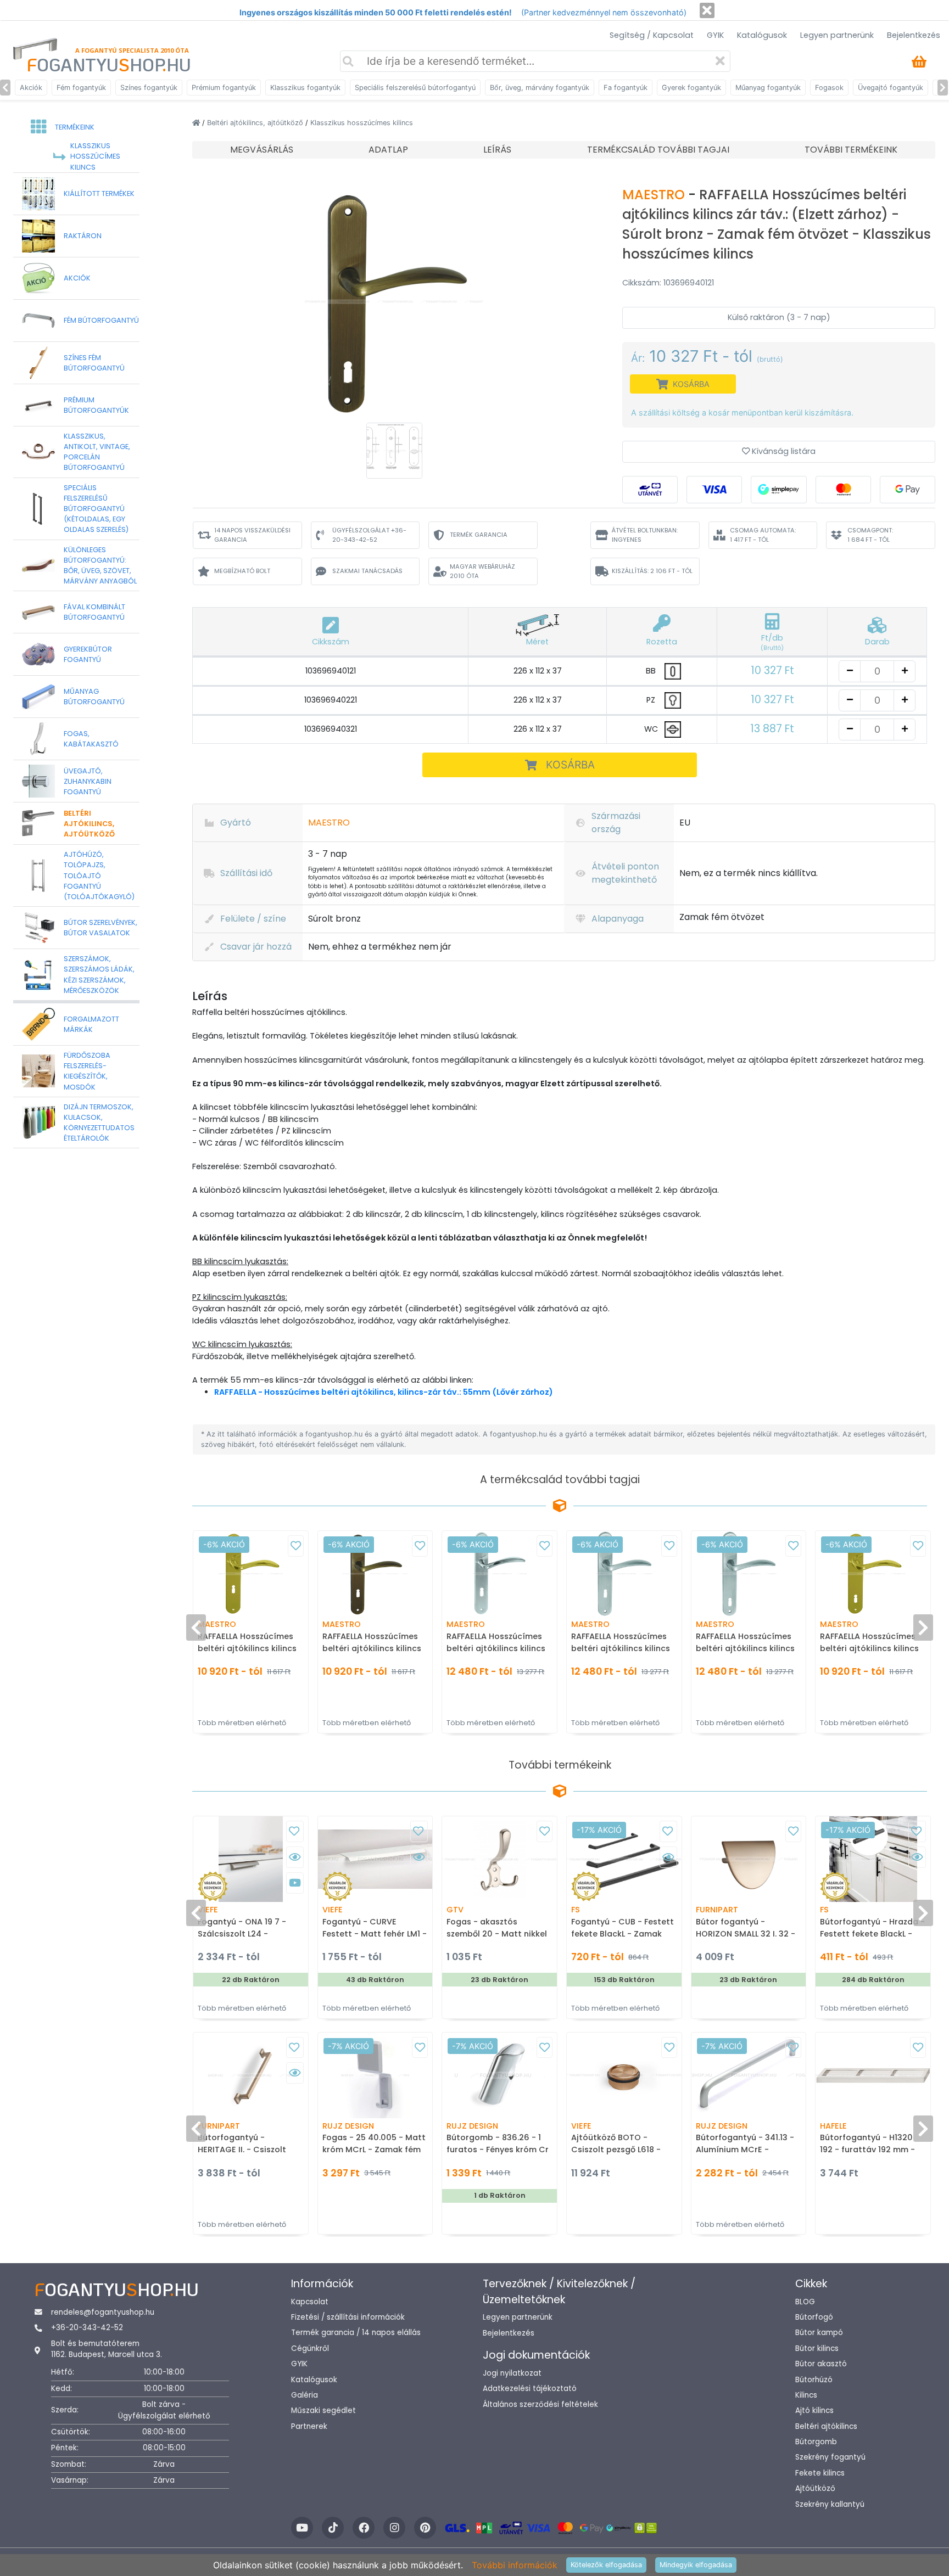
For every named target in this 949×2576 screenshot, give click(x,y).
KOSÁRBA (570, 765)
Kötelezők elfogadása (606, 2565)
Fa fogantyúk (626, 88)
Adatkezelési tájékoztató (530, 2389)
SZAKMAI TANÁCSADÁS (367, 571)
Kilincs (806, 2395)
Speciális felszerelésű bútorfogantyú (415, 88)
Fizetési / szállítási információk (348, 2317)
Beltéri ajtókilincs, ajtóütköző (256, 123)
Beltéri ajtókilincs (826, 2426)
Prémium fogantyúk (224, 88)
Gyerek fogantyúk (691, 88)
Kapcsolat (310, 2302)
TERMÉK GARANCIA (479, 535)
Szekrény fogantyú (830, 2457)
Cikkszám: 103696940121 (668, 283)
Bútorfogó (814, 2317)
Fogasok (829, 88)
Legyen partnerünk (837, 35)
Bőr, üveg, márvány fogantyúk (540, 88)
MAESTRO (655, 195)
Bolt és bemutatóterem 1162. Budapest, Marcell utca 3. (107, 2349)
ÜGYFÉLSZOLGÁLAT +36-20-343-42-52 (369, 535)
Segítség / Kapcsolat (652, 35)
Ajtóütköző (815, 2488)
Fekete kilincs (820, 2473)
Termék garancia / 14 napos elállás (356, 2333)
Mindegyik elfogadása (696, 2565)
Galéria (305, 2395)
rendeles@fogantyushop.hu (103, 2312)
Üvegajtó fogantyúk (891, 88)
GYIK (715, 35)
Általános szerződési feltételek (540, 2404)
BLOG (805, 2302)
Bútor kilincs (817, 2348)
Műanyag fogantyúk (768, 88)
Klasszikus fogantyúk (305, 88)
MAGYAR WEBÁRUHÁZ (482, 571)
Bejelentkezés (914, 35)
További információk (515, 2565)
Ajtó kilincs (814, 2411)
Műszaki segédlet (323, 2411)
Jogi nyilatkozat (512, 2373)
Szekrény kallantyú (830, 2504)
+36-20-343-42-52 (87, 2328)
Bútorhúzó (814, 2380)
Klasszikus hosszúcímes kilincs (362, 123)
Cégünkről (310, 2348)
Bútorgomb (816, 2442)
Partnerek (309, 2426)
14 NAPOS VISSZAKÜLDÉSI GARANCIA (252, 535)
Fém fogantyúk (81, 88)
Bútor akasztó (821, 2364)
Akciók (31, 88)
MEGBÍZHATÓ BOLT (242, 571)
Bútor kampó (819, 2333)
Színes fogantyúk (149, 88)
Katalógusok (762, 35)
